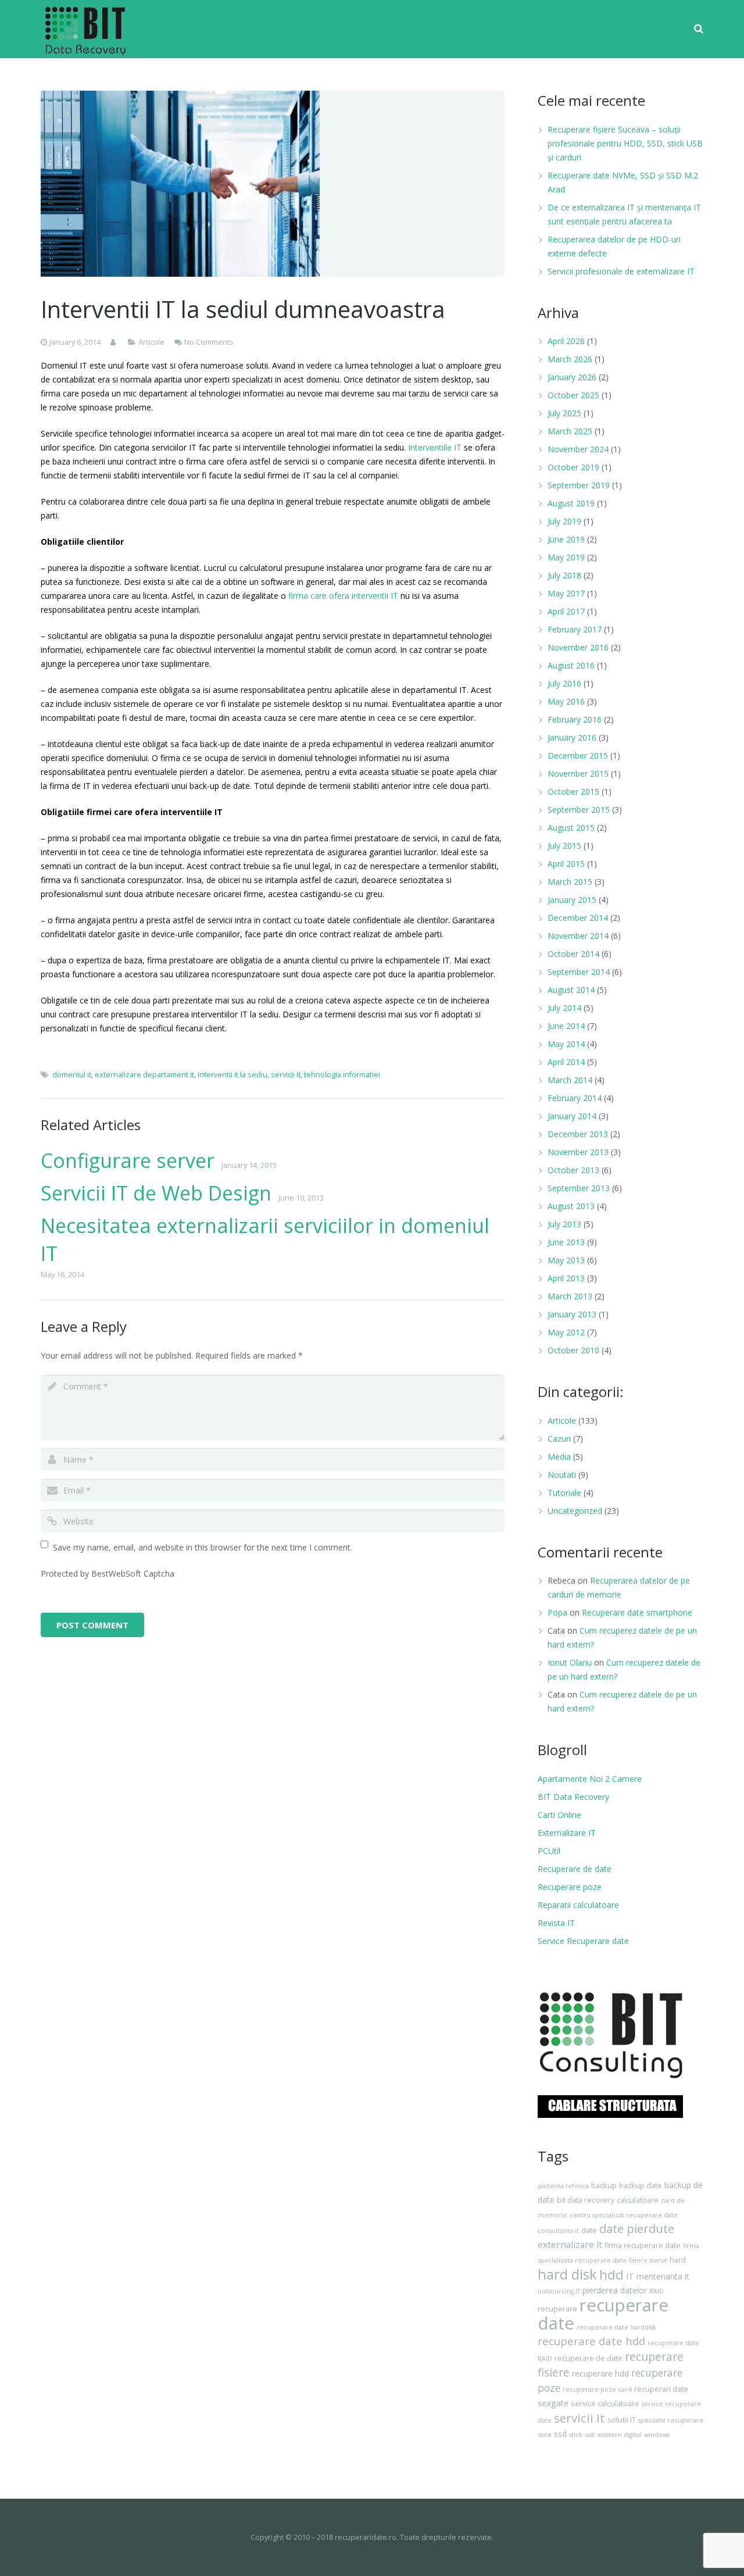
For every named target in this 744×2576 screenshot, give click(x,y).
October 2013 (573, 1170)
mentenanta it (663, 2276)
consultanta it (558, 2231)
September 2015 (579, 810)
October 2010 (573, 1350)
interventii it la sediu (233, 1075)
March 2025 (570, 431)
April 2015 (566, 864)
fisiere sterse (648, 2260)
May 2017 (566, 593)
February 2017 (575, 629)
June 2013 (566, 1242)
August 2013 (571, 1206)
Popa (557, 1612)
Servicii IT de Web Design (156, 1193)
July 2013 (564, 1224)
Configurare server (128, 1160)
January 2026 (572, 377)
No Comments (209, 342)
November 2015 (578, 773)
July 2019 (564, 521)
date (589, 2230)
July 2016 (564, 683)
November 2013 (578, 1152)
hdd (611, 2275)
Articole (151, 342)
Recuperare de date (575, 1869)
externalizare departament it (144, 1075)
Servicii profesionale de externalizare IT (621, 271)
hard (678, 2260)
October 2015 (573, 792)
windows (657, 2435)
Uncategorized (575, 1511)
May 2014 (566, 1044)
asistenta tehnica (563, 2186)
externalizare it (570, 2245)
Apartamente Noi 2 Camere (590, 1779)
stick (576, 2435)
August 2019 (571, 503)
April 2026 (566, 341)
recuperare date (603, 2314)
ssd (560, 2434)
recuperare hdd (600, 2373)
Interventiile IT (435, 447)
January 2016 (572, 737)
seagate (553, 2403)
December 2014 (578, 918)
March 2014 (570, 1080)
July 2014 (564, 1008)
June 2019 (566, 539)
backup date (641, 2186)
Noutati (562, 1475)
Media (559, 1457)
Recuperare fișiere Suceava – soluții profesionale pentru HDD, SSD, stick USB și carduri (625, 143)
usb (590, 2435)
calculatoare (638, 2200)
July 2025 (564, 413)
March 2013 (570, 1296)
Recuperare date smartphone (637, 1612)
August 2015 (571, 828)
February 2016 (575, 719)
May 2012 (566, 1332)
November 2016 (578, 647)
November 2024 (578, 449)
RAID (657, 2291)
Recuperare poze (570, 1887)
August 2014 (571, 990)
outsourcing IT (559, 2291)
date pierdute (637, 2229)
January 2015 (572, 900)
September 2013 (579, 1188)
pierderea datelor (615, 2290)
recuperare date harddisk (616, 2327)
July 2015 (564, 846)
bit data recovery (586, 2200)
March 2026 (570, 359)
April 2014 (566, 1062)
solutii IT (622, 2420)
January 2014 (572, 1116)
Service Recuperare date (583, 1941)
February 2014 (575, 1098)
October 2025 (573, 395)
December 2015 (578, 755)
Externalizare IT (567, 1833)
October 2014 (573, 954)
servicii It (286, 1075)
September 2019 (579, 485)
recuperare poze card (597, 2389)
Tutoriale (564, 1493)
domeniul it (72, 1075)
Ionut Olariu (570, 1662)
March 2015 (570, 882)
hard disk (567, 2274)
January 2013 (572, 1314)
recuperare (557, 2309)
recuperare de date (589, 2358)
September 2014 (579, 972)
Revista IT (556, 1923)
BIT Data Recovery (573, 1797)
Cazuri (559, 1439)
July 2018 (564, 575)
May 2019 (566, 557)
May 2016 (566, 701)
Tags (553, 2156)
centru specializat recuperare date (624, 2215)
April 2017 (566, 611)
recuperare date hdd (591, 2341)
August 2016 (571, 665)
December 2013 (578, 1134)
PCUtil (549, 1851)
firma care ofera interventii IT (343, 596)
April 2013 (566, 1278)
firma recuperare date (643, 2245)
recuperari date (661, 2389)
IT (630, 2276)
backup (604, 2186)
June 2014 (566, 1026)
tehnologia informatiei (342, 1075)
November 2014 (578, 936)
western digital (620, 2435)
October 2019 (573, 467)
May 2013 (566, 1260)
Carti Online (559, 1815)
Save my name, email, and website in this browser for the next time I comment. (203, 1547)
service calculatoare (605, 2404)
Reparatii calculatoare (578, 1905)
